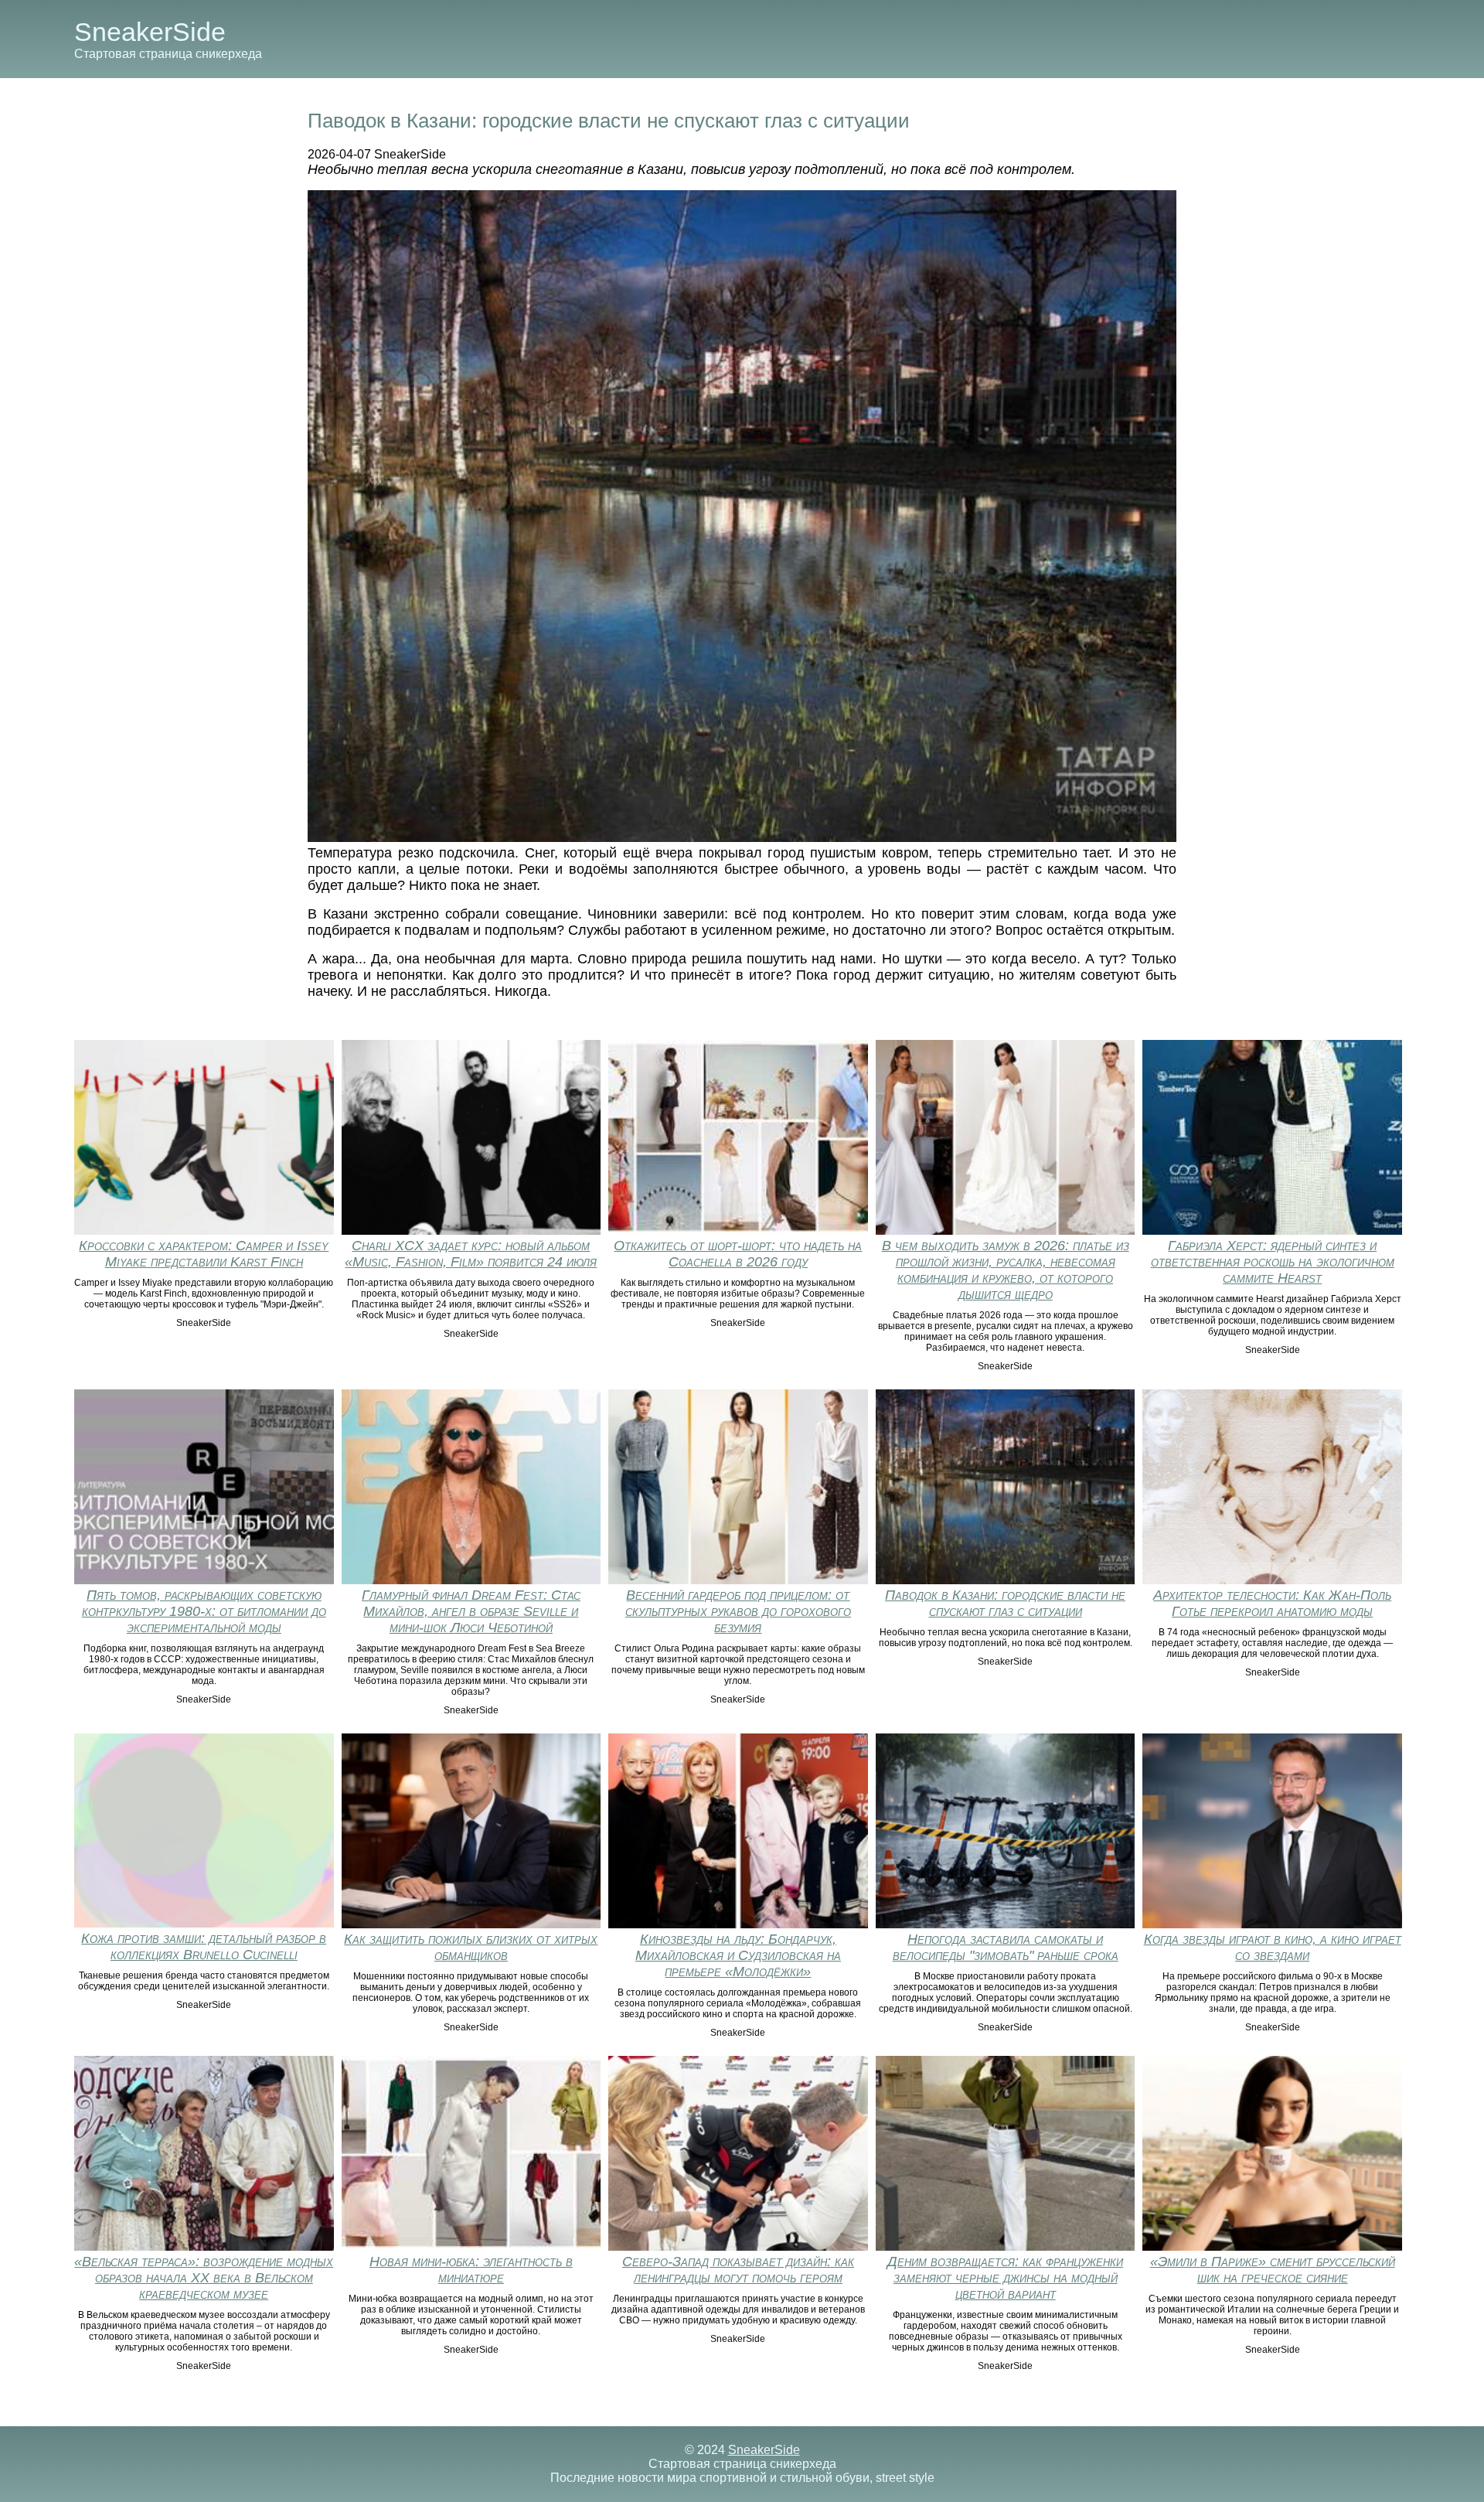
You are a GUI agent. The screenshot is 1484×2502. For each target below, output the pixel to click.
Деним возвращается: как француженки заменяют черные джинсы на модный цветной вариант (1005, 2278)
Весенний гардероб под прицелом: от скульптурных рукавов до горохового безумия (738, 1611)
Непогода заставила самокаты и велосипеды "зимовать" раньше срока (1006, 1947)
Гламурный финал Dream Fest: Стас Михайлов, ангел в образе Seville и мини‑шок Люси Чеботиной (471, 1611)
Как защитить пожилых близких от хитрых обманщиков (471, 1947)
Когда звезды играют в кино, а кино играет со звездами (1273, 1947)
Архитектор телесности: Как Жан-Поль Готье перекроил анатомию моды (1272, 1603)
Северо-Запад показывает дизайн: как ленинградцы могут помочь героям (738, 2270)
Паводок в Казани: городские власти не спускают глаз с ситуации (1005, 1603)
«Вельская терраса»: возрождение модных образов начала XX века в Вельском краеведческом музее (204, 2278)
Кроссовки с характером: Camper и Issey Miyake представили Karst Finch (204, 1254)
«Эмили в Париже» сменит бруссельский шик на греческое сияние (1273, 2270)
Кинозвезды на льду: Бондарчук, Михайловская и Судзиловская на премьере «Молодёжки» (738, 1955)
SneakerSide (150, 32)
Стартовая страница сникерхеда (168, 54)
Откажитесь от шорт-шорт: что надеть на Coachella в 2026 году (738, 1254)
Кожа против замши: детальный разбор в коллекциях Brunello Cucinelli (204, 1946)
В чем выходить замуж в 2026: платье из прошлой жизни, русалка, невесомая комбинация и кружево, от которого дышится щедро (1006, 1270)
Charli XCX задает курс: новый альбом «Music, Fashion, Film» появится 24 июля (471, 1254)
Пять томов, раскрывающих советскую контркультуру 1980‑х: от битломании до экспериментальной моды (204, 1611)
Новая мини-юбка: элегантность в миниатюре (471, 2270)
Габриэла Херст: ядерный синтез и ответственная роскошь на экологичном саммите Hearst (1273, 1262)
